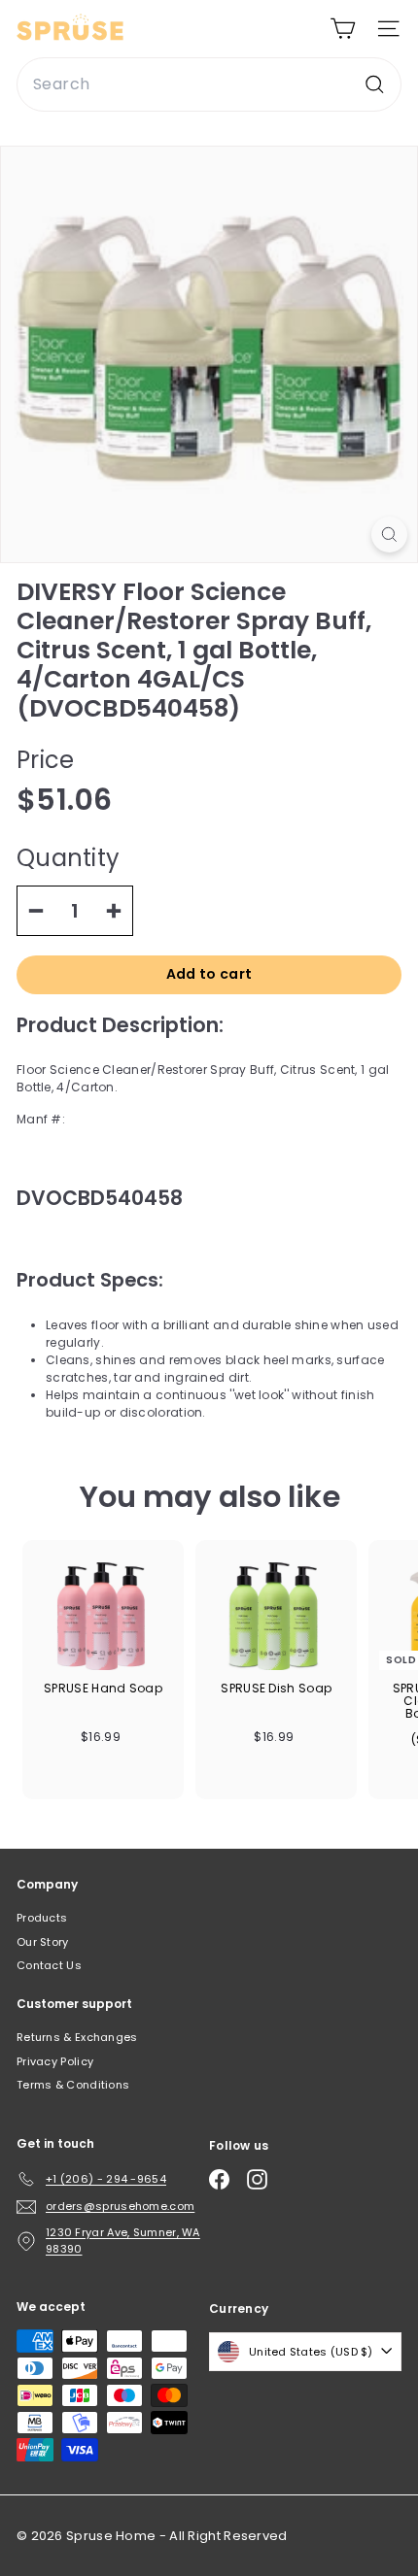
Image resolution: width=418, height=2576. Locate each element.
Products (42, 1918)
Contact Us (49, 1965)
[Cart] (343, 29)
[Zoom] (389, 535)
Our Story (43, 1942)
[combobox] (209, 84)
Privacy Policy (55, 2061)
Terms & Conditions (73, 2085)
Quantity (68, 858)
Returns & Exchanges (77, 2037)
